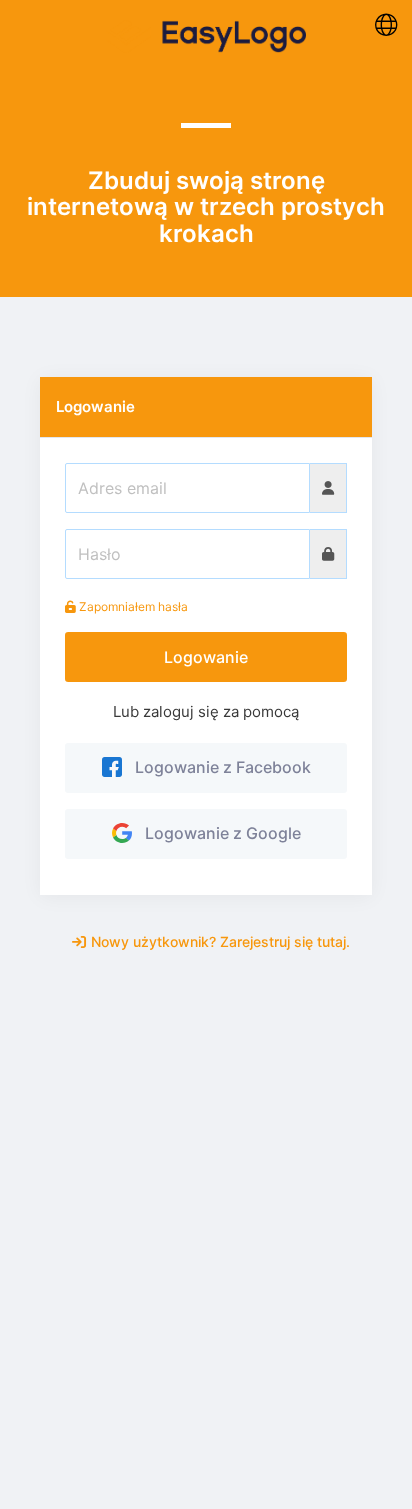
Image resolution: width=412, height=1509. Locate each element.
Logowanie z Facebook (219, 767)
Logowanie (206, 657)
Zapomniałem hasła (132, 606)
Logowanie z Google (219, 833)
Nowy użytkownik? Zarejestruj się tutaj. (220, 941)
